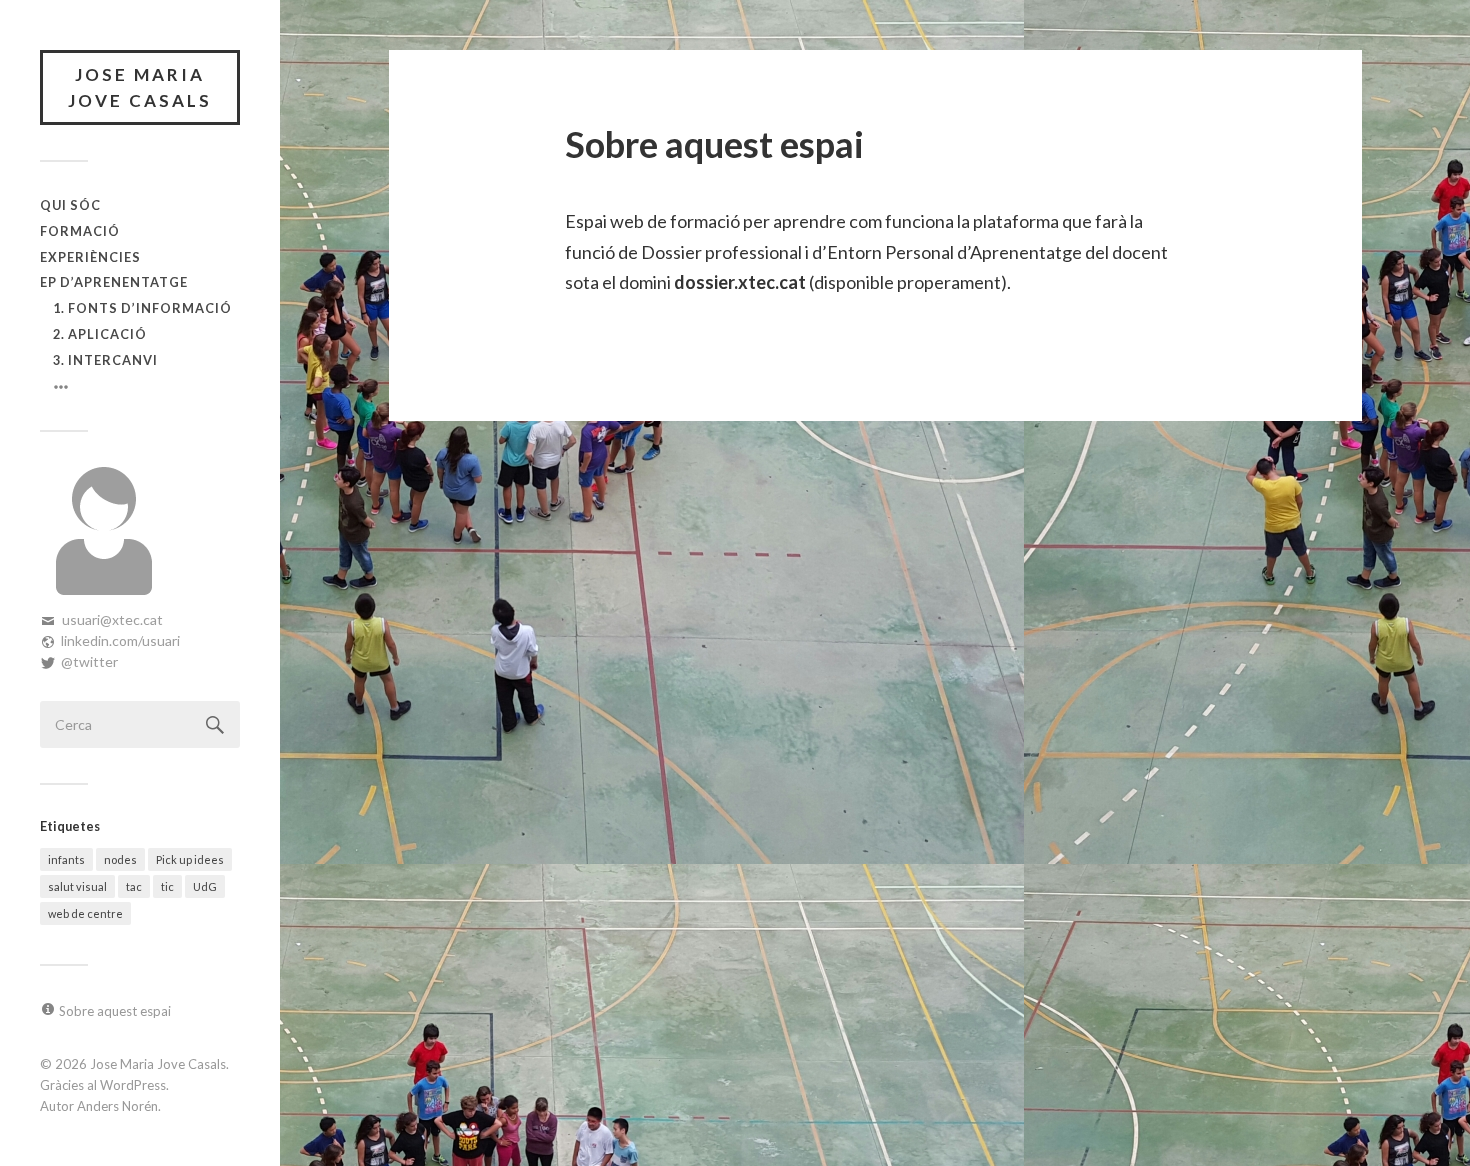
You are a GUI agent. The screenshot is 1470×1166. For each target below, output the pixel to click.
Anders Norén (117, 1106)
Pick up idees (190, 859)
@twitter (89, 661)
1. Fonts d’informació (142, 308)
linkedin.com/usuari (120, 640)
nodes (120, 859)
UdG (205, 886)
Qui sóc (70, 205)
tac (134, 886)
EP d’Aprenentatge (114, 282)
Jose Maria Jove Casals (140, 87)
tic (167, 886)
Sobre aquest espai (115, 1011)
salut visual (77, 886)
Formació (80, 231)
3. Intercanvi (105, 360)
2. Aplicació (100, 334)
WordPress (133, 1085)
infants (66, 859)
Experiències (90, 257)
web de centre (85, 913)
